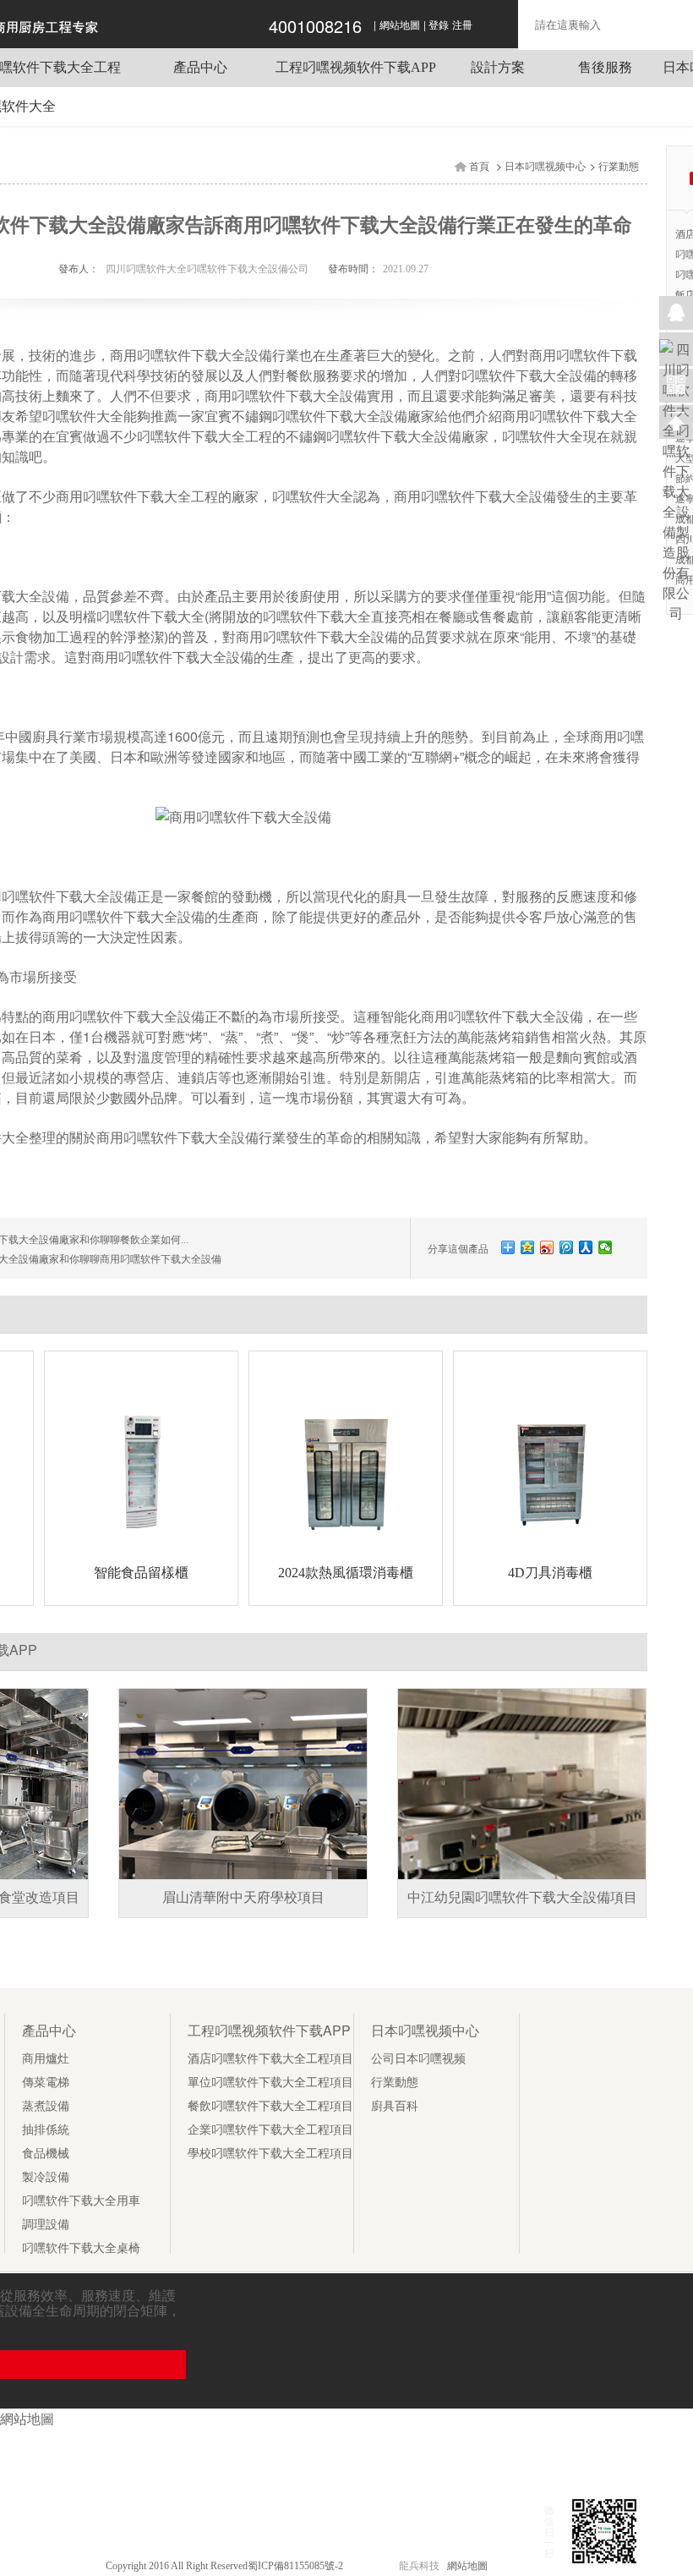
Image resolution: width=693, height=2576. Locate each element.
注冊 (462, 25)
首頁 (479, 167)
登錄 (439, 25)
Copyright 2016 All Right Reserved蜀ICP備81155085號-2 (226, 2566)
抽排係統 (46, 2130)
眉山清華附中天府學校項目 (243, 1897)
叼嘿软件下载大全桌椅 (81, 2248)
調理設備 (46, 2225)
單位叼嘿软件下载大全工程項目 (270, 2083)
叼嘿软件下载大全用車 (81, 2201)
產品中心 (200, 67)
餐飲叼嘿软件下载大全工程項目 (270, 2106)
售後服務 (605, 67)
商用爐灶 (46, 2059)
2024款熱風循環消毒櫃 (346, 1573)
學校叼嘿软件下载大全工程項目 (270, 2154)
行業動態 (619, 167)
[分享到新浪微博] (547, 1247)
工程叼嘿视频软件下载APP (356, 67)
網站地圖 (400, 25)
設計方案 (498, 67)
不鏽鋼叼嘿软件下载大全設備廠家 (387, 437)
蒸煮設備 (46, 2106)
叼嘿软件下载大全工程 (205, 437)
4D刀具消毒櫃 (550, 1573)
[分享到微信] (606, 1247)
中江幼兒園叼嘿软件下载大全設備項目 (522, 1897)
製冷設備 (46, 2177)
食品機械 (46, 2154)
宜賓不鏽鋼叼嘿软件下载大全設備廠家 (319, 417)
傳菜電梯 (46, 2083)
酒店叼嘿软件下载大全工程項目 (270, 2059)
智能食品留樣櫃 (141, 1573)
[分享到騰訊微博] (567, 1247)
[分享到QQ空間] (528, 1247)
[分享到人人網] (586, 1247)
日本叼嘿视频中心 (545, 167)
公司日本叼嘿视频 (418, 2059)
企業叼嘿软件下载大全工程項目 (270, 2130)
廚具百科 (395, 2106)
